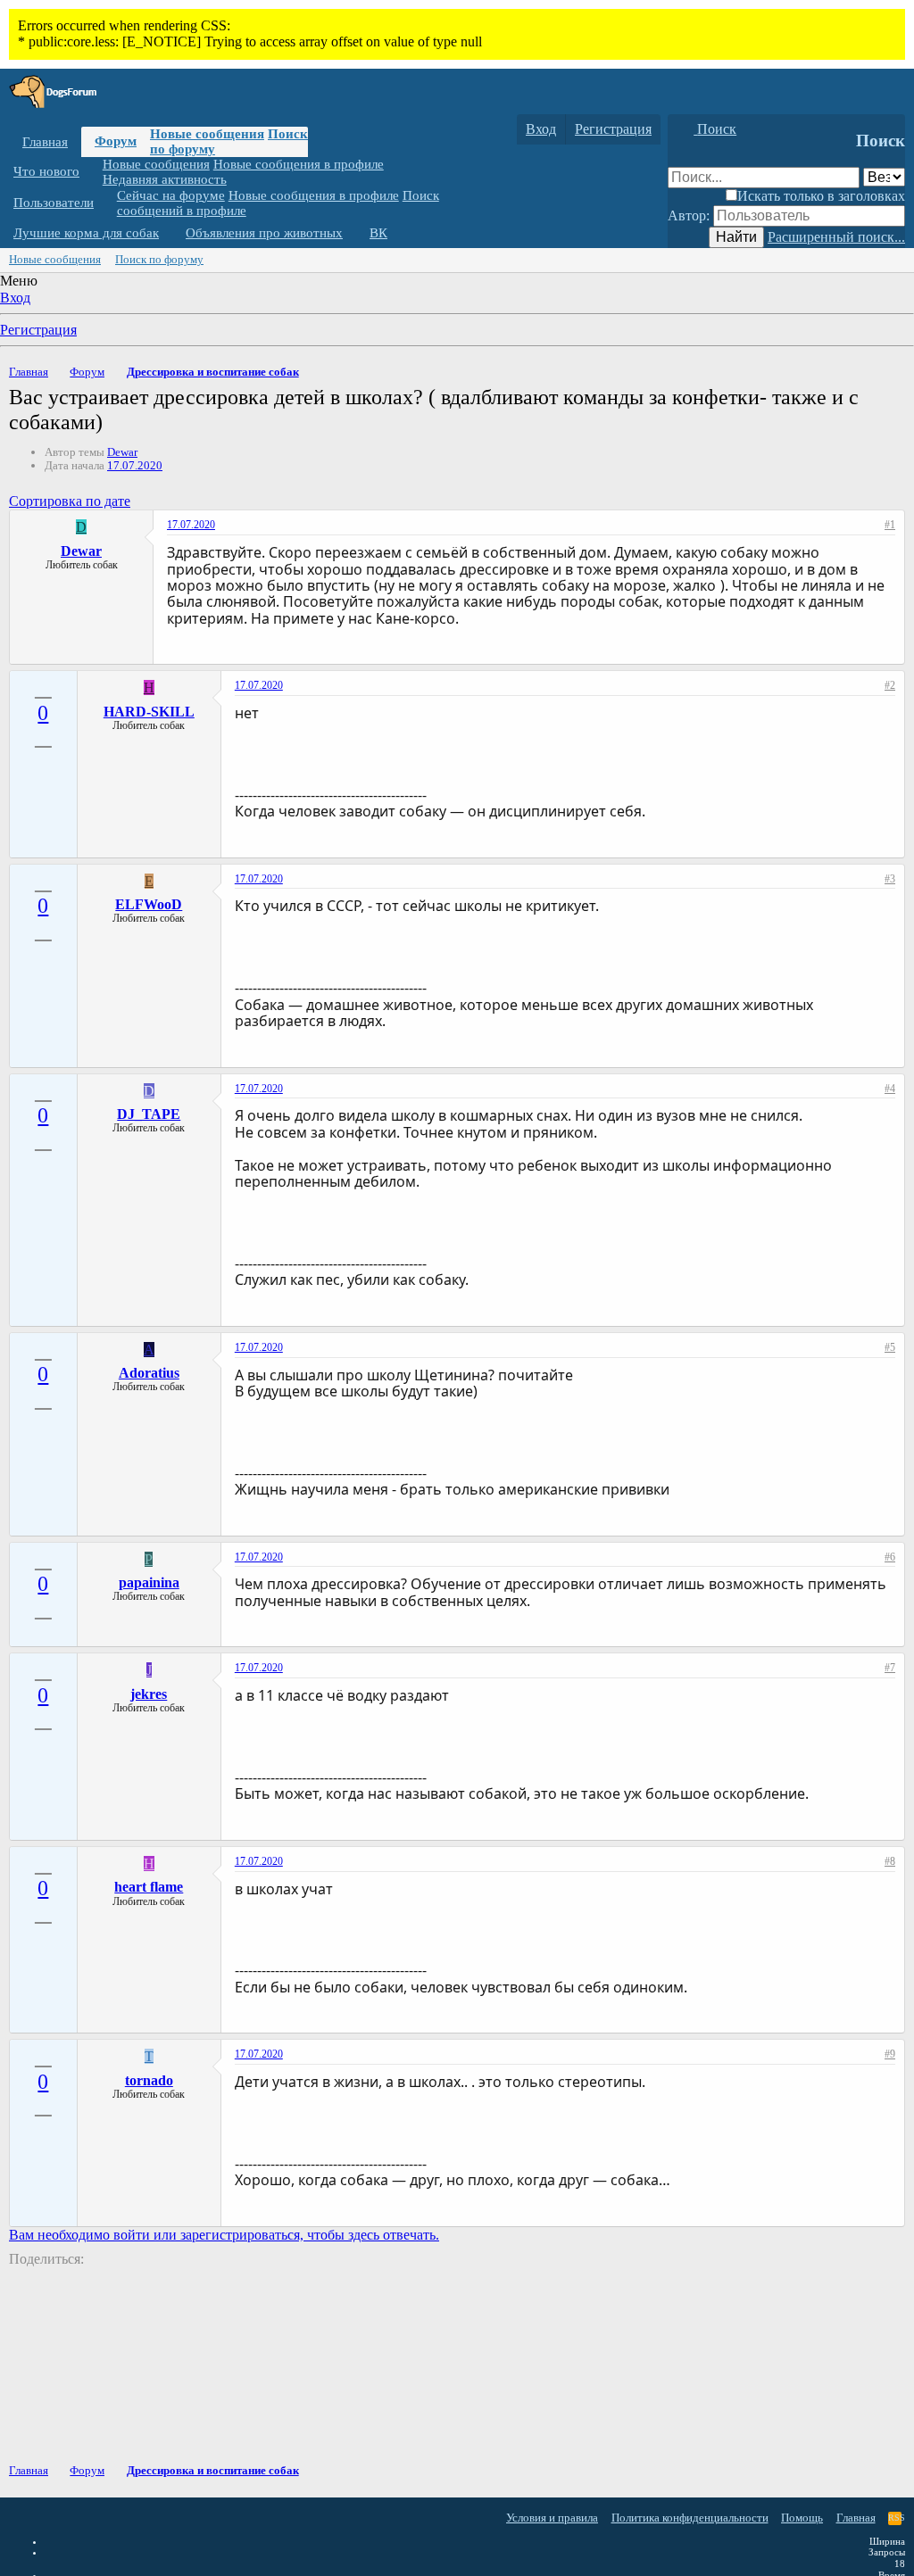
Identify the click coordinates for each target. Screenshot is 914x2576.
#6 (890, 1557)
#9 (890, 2054)
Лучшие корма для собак (86, 233)
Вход (15, 298)
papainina (149, 1582)
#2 (890, 685)
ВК (378, 233)
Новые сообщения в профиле (299, 164)
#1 (890, 525)
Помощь (802, 2518)
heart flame (149, 1887)
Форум (116, 141)
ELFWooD (149, 904)
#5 (890, 1347)
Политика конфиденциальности (690, 2518)
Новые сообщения (207, 134)
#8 (890, 1861)
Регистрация (38, 330)
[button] (93, 172)
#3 (890, 879)
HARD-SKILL (149, 712)
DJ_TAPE (149, 1114)
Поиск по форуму (159, 259)
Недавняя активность (165, 179)
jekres (149, 1694)
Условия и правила (552, 2518)
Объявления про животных (264, 233)
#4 (890, 1089)
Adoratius (149, 1373)
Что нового (46, 171)
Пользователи (54, 203)
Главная (45, 142)
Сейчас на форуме (171, 195)
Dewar (122, 452)
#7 (890, 1668)
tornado (149, 2080)
